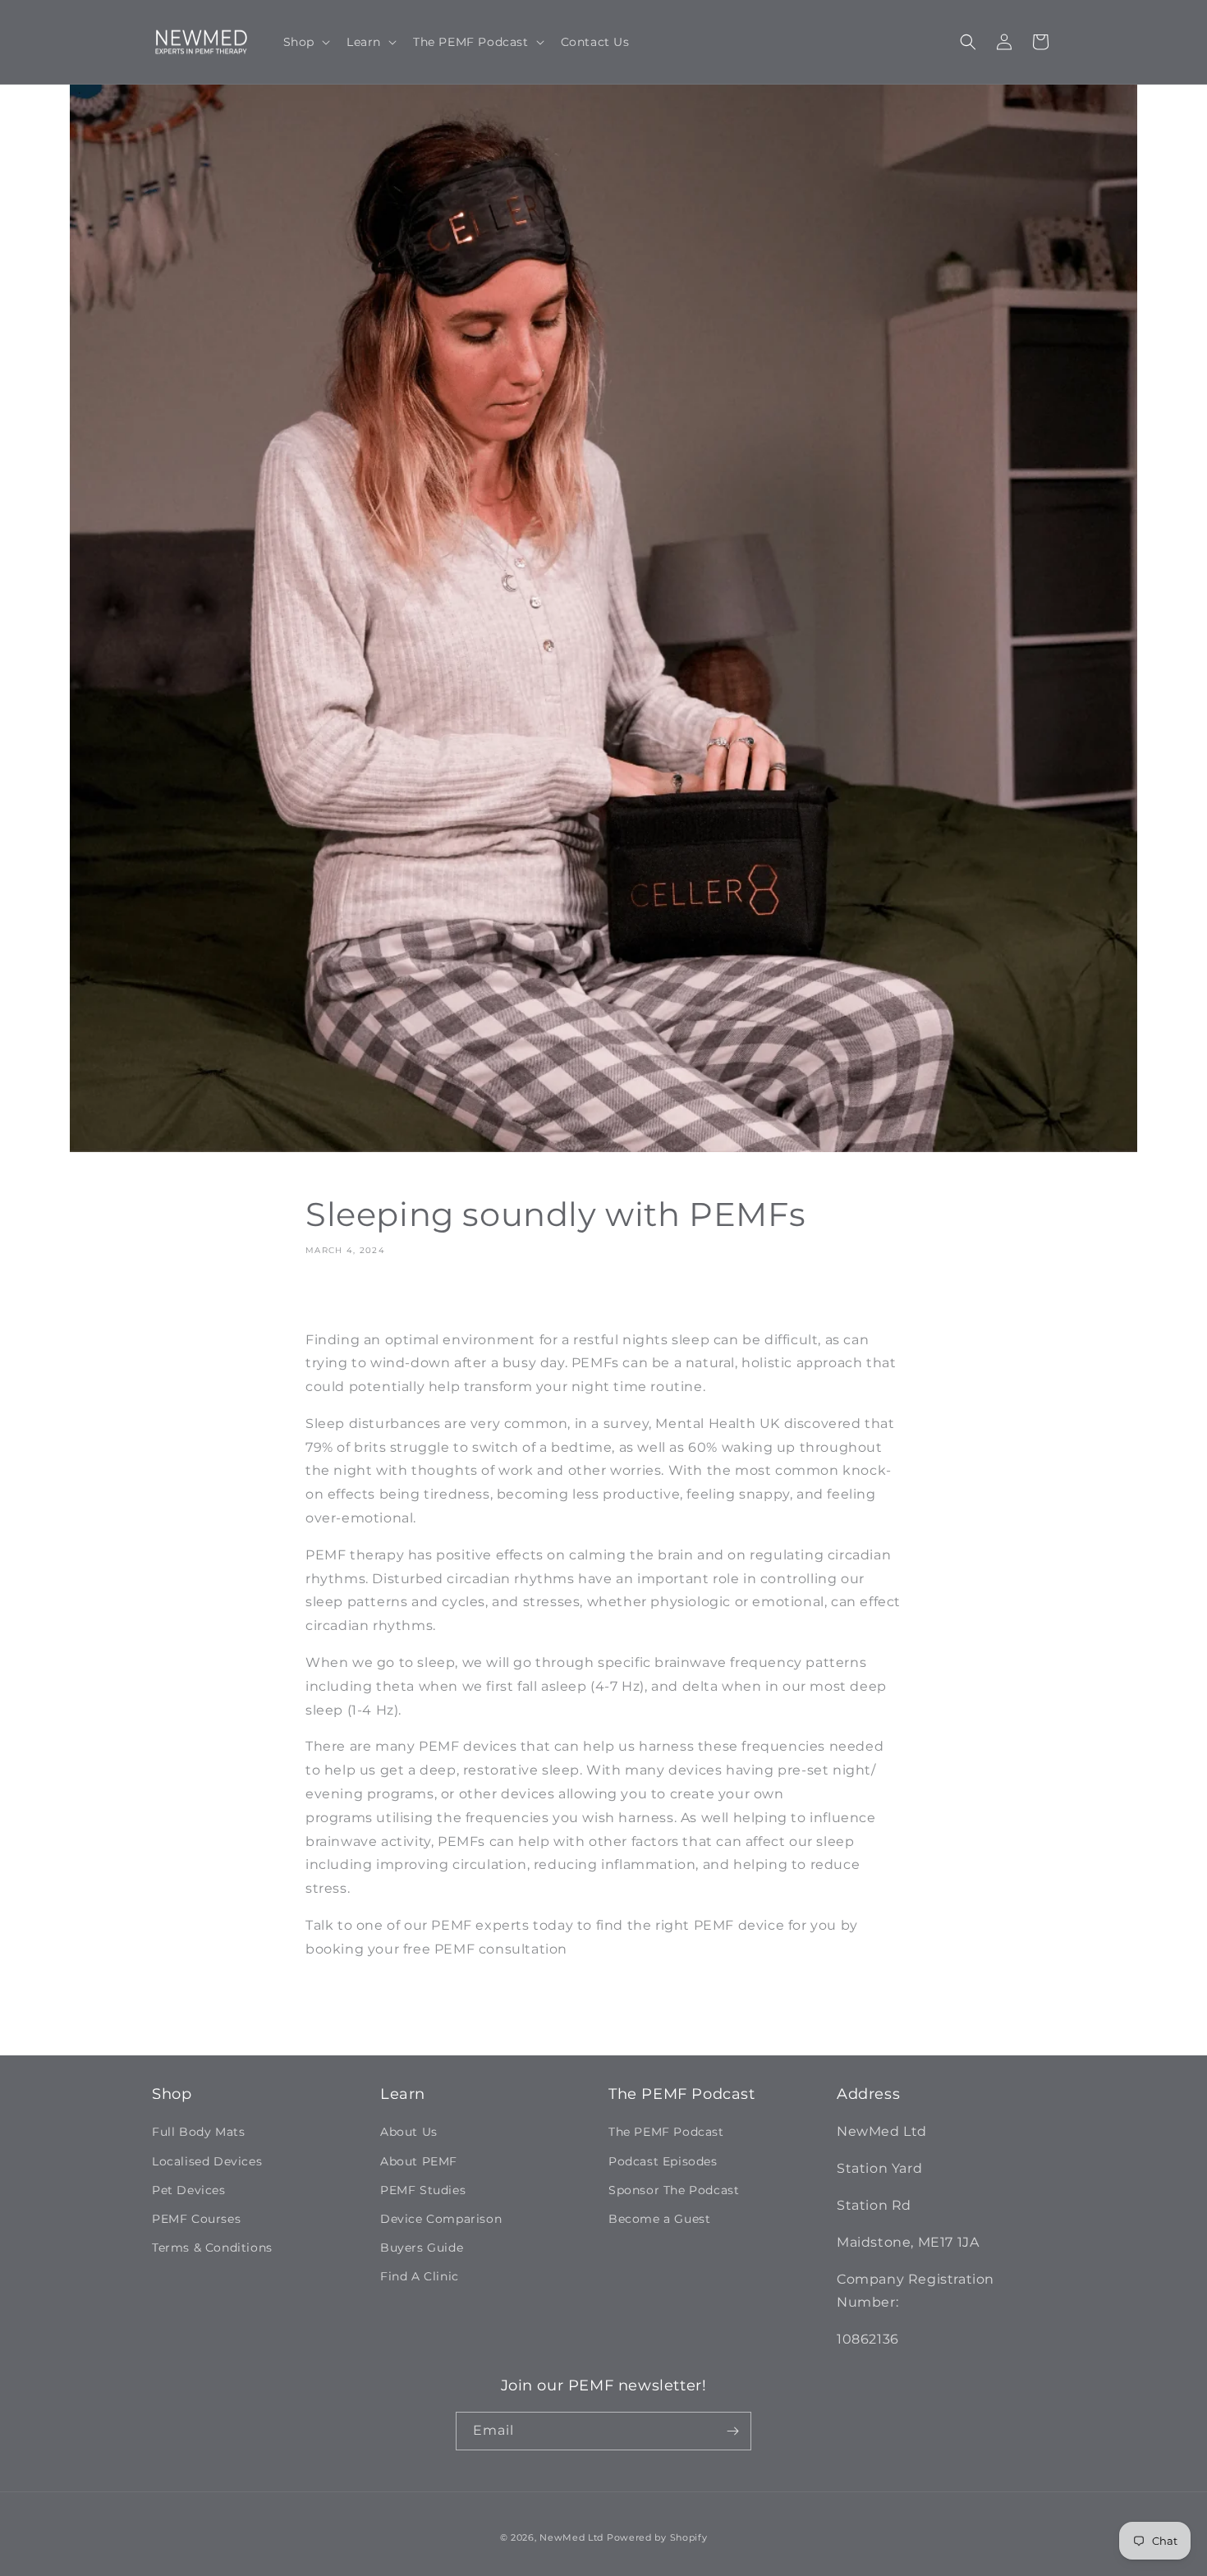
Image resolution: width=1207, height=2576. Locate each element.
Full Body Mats (198, 2132)
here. (589, 1949)
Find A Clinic (420, 2276)
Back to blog (615, 2016)
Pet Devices (189, 2190)
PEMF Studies (423, 2190)
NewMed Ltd (571, 2537)
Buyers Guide (422, 2248)
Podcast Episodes (663, 2161)
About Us (409, 2132)
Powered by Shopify (657, 2537)
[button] (305, 42)
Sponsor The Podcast (674, 2190)
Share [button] (340, 1297)
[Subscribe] (732, 2431)
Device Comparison (441, 2219)
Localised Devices (207, 2161)
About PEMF (419, 2161)
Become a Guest (659, 2219)
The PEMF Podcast (666, 2132)
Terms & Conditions (212, 2248)
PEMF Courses (196, 2219)
